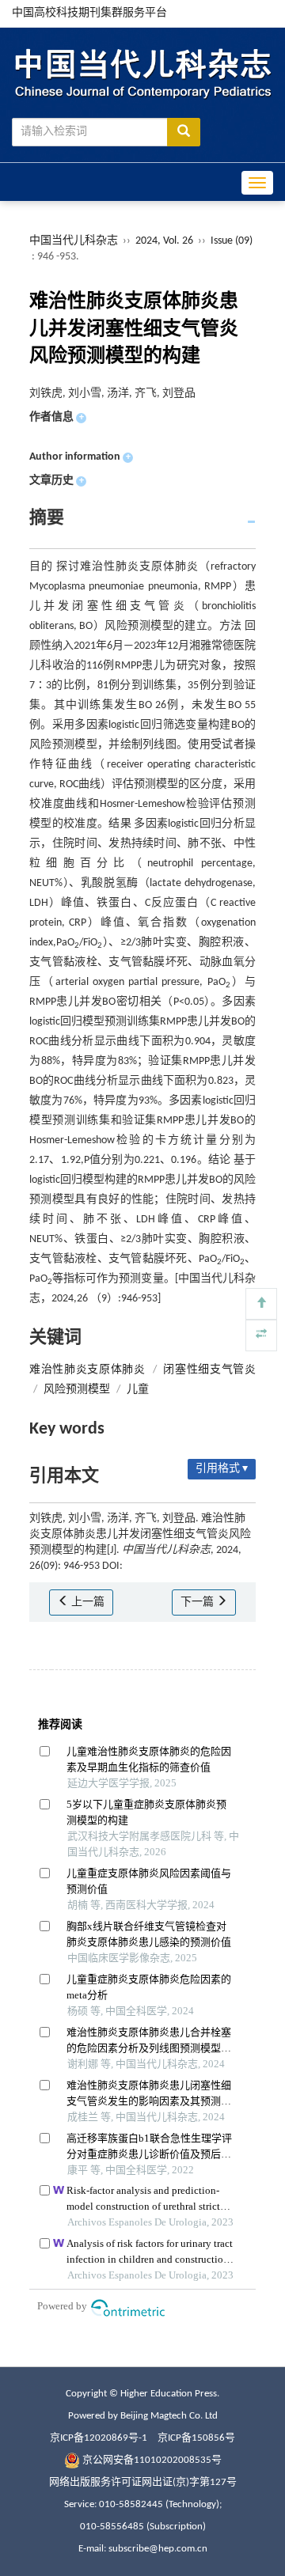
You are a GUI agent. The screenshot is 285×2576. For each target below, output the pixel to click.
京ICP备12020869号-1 (99, 2438)
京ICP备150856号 (196, 2438)
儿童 (138, 1390)
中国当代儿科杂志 (74, 241)
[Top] (261, 1304)
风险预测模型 (77, 1390)
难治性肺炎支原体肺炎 (87, 1370)
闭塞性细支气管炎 (209, 1370)
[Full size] (261, 1335)
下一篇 (198, 1602)
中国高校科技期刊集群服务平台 (89, 13)
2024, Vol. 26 (165, 241)
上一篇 (87, 1602)
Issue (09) (232, 241)
